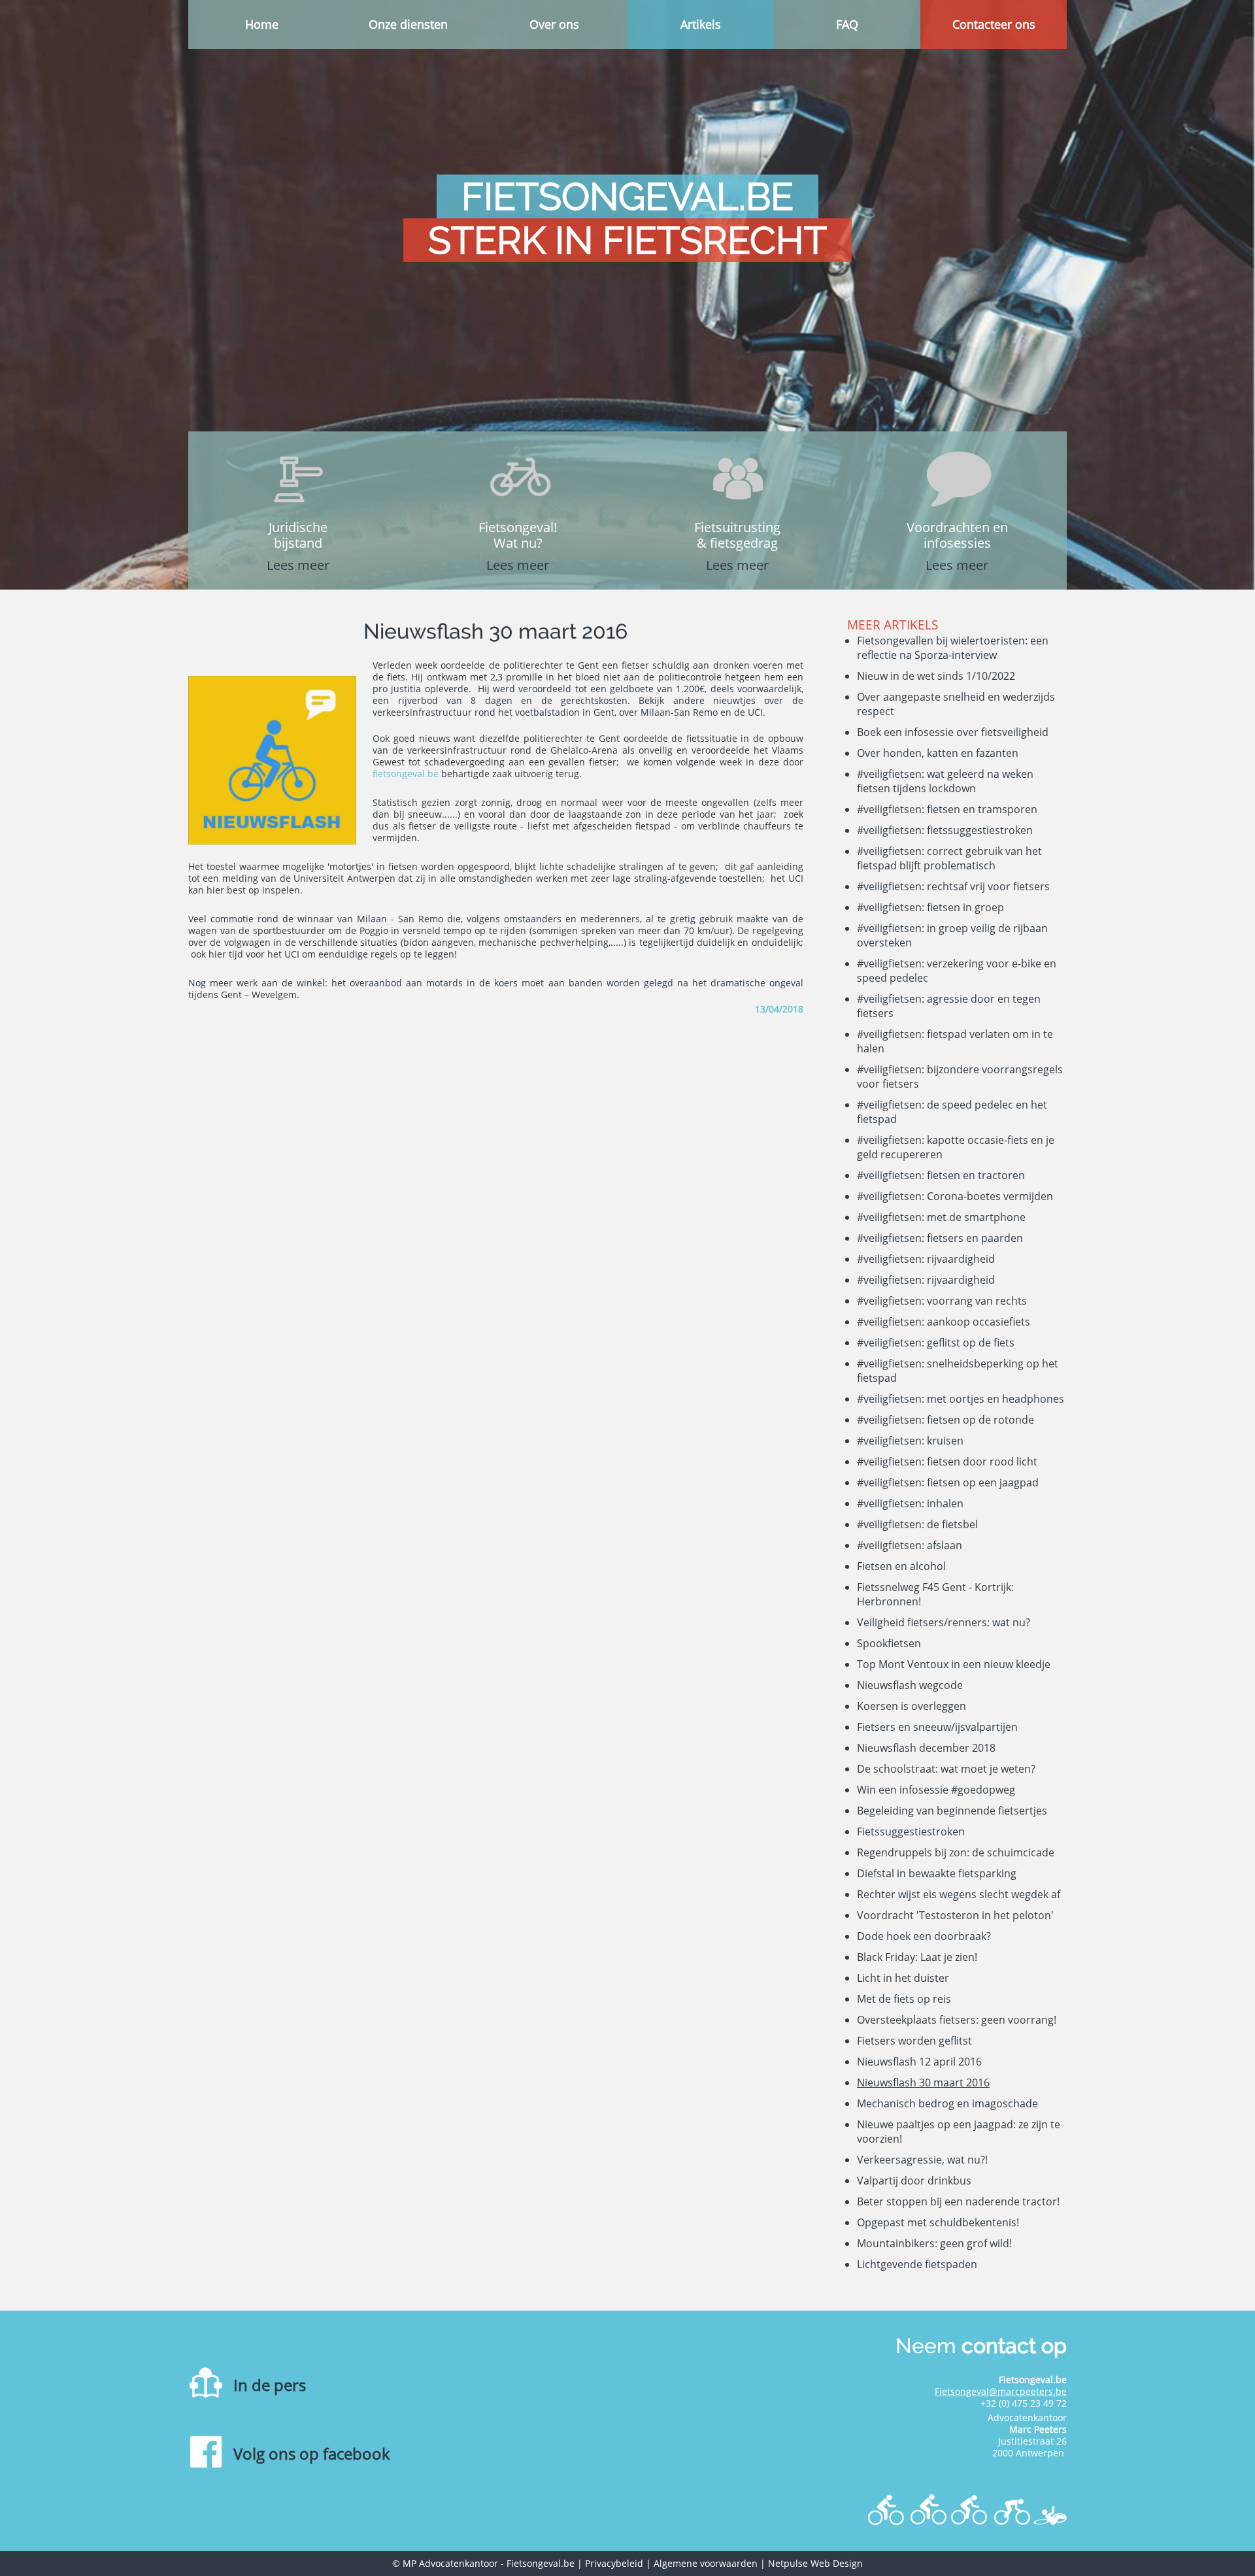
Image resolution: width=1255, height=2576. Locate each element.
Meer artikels (893, 625)
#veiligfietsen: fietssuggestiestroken (945, 830)
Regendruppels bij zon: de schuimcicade (956, 1852)
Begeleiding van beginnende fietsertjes (952, 1811)
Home (262, 24)
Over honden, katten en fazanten (938, 753)
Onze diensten (408, 24)
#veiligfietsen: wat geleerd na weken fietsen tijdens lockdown (945, 781)
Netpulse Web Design (815, 2563)
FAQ (847, 24)
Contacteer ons (994, 24)
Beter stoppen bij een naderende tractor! (958, 2201)
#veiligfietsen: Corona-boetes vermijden (955, 1196)
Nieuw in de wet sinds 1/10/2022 (936, 676)
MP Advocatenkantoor (450, 2563)
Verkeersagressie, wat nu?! (922, 2160)
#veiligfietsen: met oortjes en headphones (961, 1399)
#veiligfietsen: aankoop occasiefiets (944, 1322)
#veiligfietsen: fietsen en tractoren (941, 1175)
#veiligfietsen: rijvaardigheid (926, 1259)
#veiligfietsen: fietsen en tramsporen (947, 809)
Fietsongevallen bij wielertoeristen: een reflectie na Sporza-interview (953, 648)
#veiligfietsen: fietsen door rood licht (947, 1462)
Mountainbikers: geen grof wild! (934, 2243)
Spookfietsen (889, 1643)
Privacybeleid (614, 2563)
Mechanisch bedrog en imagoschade (947, 2103)
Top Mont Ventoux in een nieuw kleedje (954, 1664)
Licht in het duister (903, 1978)
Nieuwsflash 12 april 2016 (919, 2062)
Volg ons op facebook (312, 2453)
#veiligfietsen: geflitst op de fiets (936, 1343)
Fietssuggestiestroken (911, 1832)
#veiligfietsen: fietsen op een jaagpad (948, 1482)
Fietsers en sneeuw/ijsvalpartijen (937, 1727)
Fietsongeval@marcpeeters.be (1001, 2391)
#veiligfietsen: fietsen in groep (930, 907)
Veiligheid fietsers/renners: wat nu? (944, 1622)
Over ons (554, 24)
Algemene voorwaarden (706, 2563)
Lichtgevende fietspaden (917, 2264)
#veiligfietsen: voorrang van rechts (942, 1301)
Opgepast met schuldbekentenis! (938, 2222)
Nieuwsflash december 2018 (926, 1748)
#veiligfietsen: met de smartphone (941, 1217)
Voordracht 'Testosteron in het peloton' (955, 1915)
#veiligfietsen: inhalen (910, 1503)
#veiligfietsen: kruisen (910, 1441)
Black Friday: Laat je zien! (917, 1957)
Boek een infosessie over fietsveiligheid (953, 732)
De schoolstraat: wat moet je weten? (946, 1769)
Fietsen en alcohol (901, 1566)
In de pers (270, 2385)
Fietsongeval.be (541, 2563)
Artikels (701, 24)
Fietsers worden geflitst (914, 2041)
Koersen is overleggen (912, 1706)
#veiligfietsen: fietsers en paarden (940, 1238)
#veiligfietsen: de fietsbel (917, 1524)
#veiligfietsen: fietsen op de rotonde (945, 1420)
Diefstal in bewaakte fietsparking (937, 1873)
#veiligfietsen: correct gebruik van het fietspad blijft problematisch (949, 858)
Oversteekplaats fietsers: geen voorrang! (957, 2020)
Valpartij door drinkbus (914, 2181)
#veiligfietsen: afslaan (910, 1545)
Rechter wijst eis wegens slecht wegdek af (959, 1894)
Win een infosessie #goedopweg (936, 1790)
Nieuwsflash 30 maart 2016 (923, 2083)
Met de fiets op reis (904, 1999)
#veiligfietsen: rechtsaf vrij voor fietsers (953, 886)
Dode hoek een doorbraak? (924, 1936)
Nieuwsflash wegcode (910, 1685)
